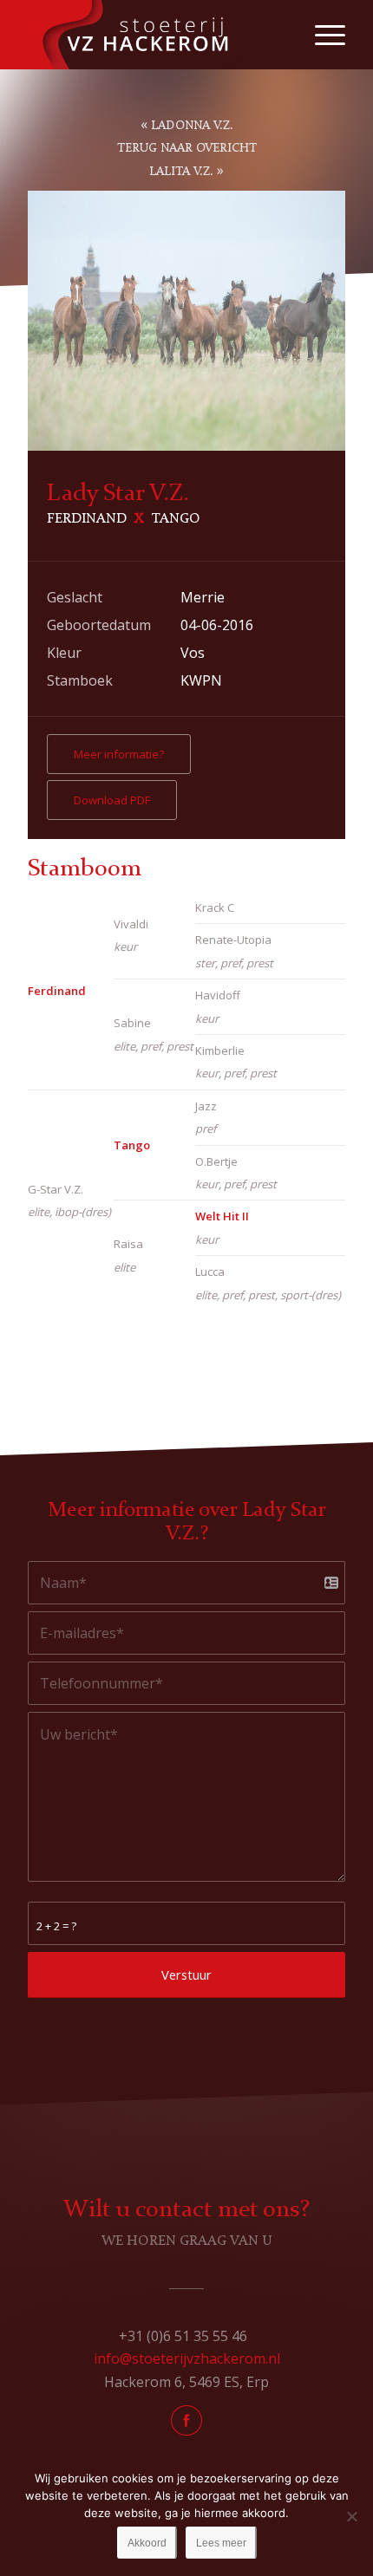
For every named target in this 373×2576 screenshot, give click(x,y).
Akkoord (147, 2543)
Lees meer (221, 2543)
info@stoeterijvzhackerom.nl (187, 2358)
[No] (351, 2516)
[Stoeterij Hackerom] (154, 35)
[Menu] (321, 35)
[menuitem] (321, 35)
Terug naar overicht (187, 148)
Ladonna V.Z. (192, 126)
